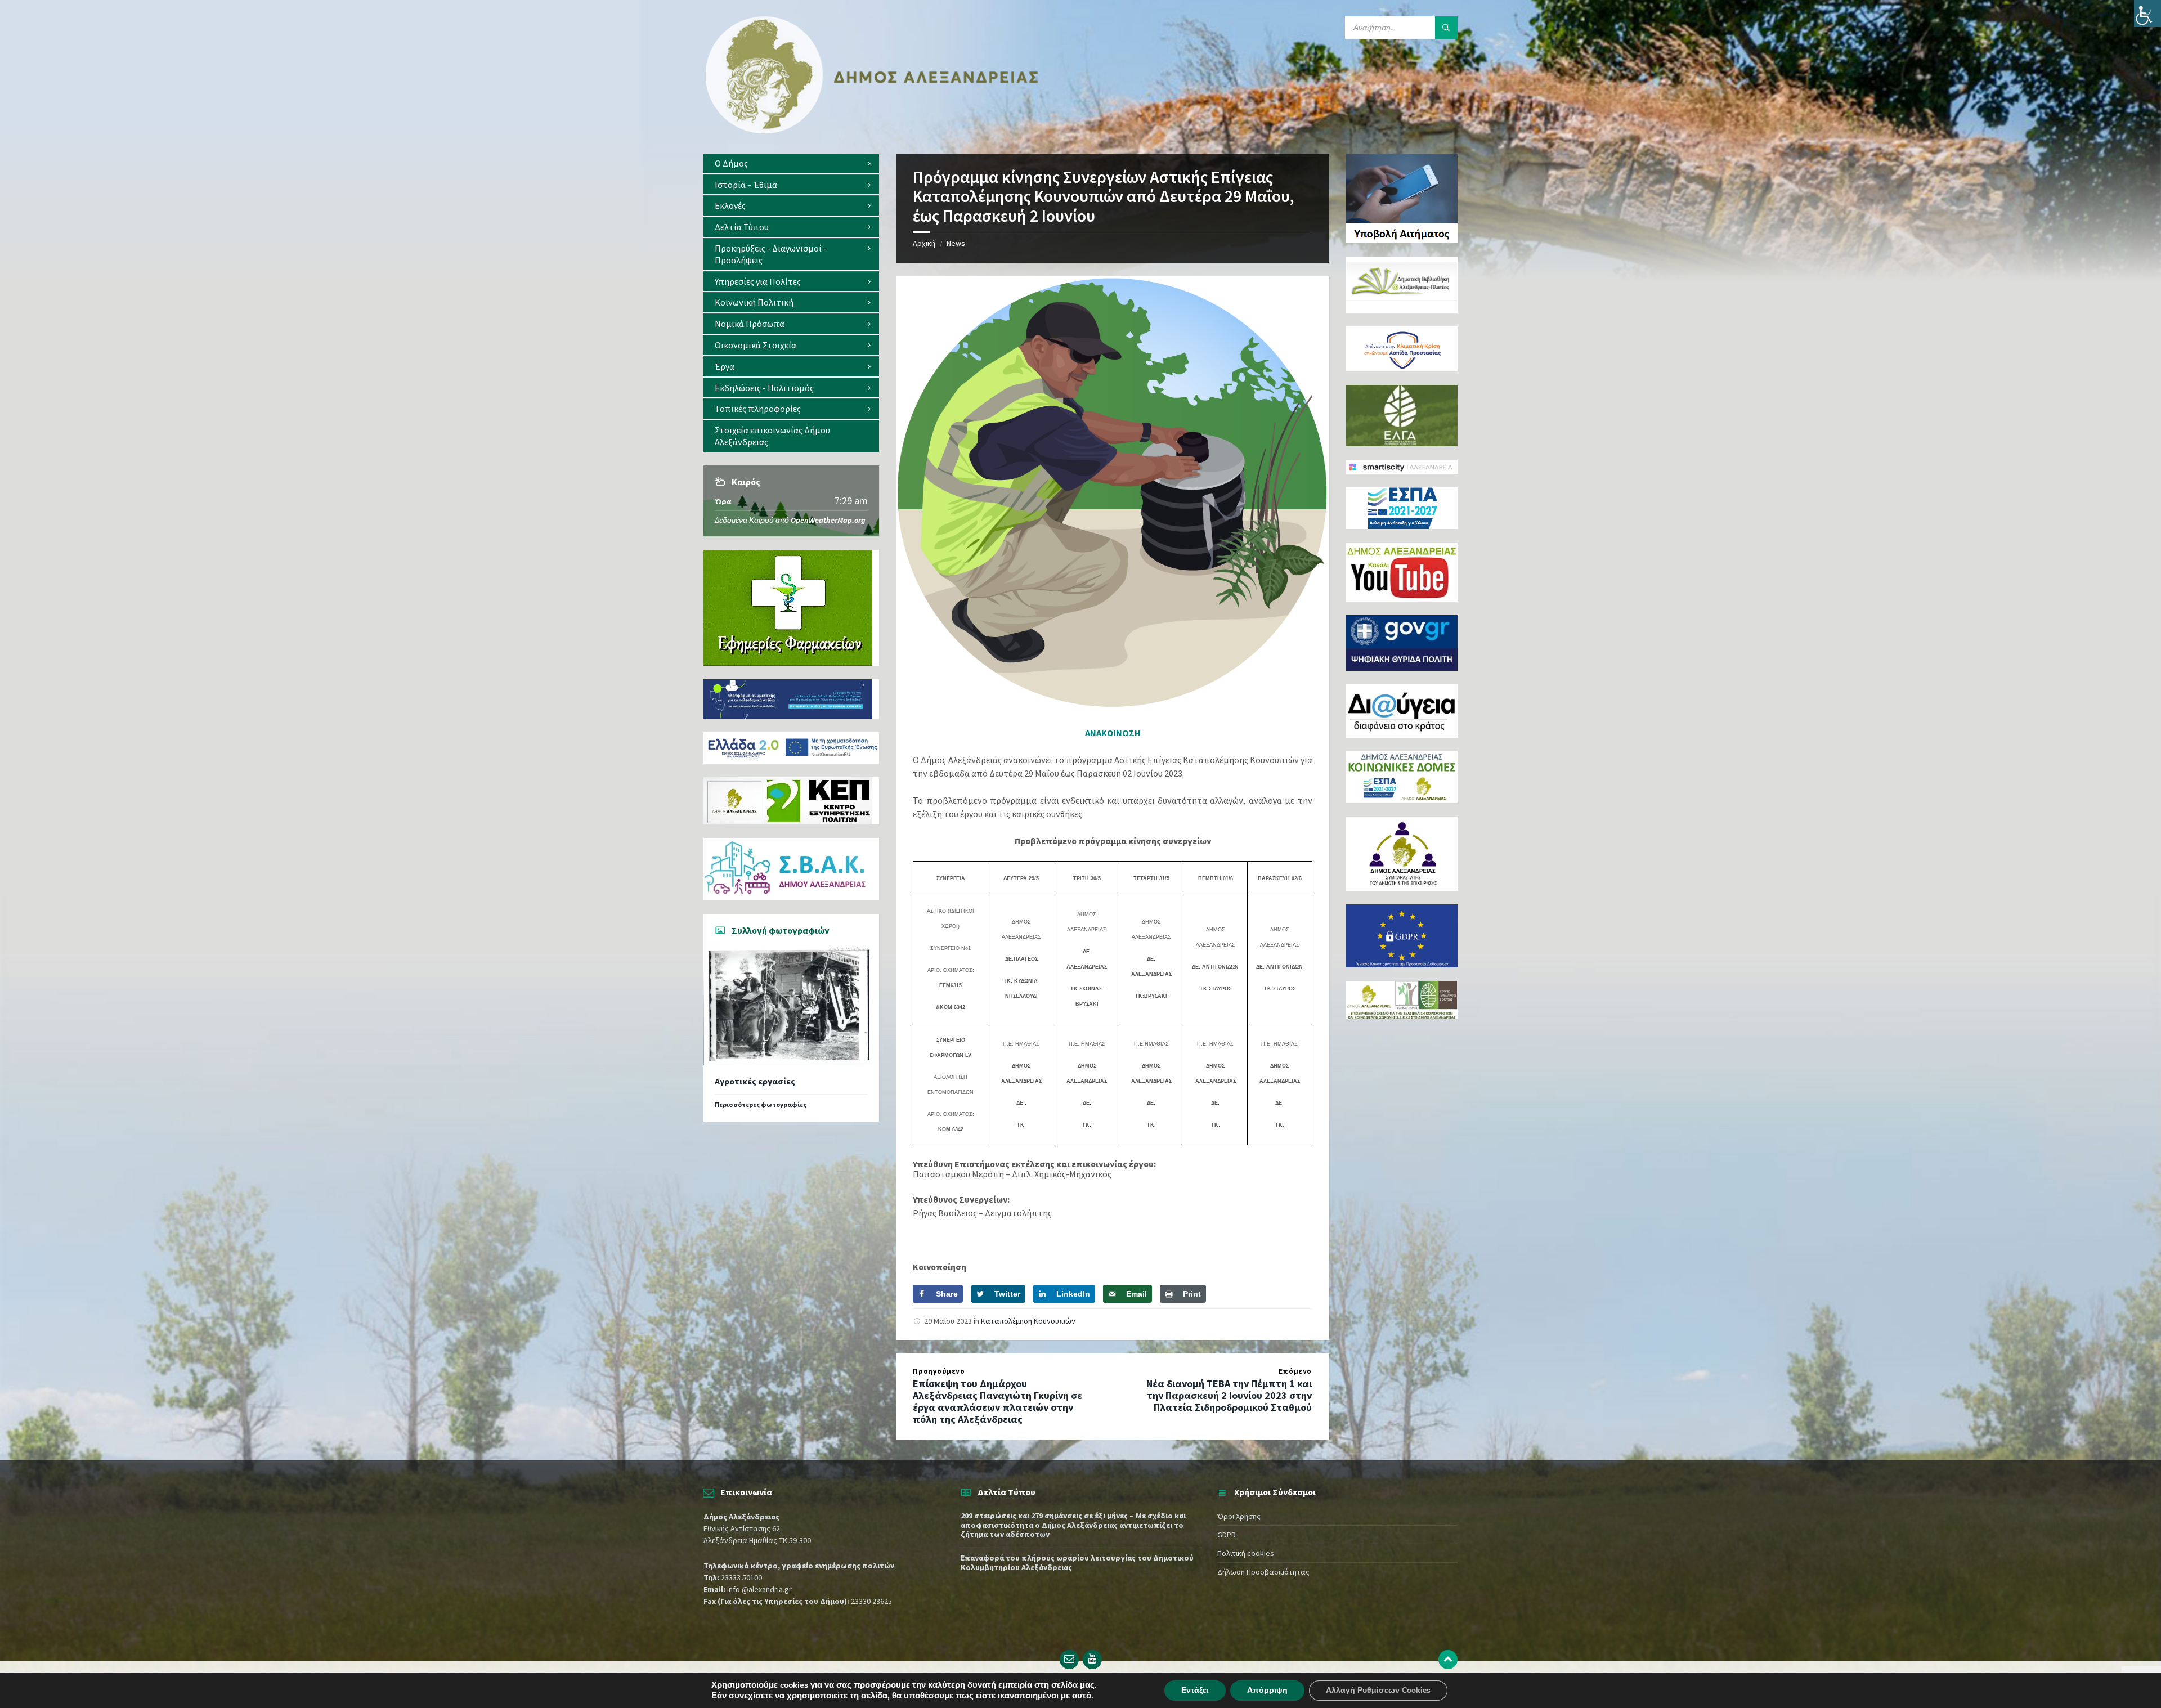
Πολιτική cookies (1246, 1553)
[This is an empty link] (1448, 1660)
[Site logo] (872, 131)
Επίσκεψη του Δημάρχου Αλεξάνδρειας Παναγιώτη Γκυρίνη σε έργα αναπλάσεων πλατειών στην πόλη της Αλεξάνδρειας (997, 1401)
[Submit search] (1446, 28)
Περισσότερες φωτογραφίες (761, 1104)
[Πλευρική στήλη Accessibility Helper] (2147, 14)
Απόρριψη (1267, 1690)
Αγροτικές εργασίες (755, 1081)
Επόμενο (1295, 1371)
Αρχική (924, 243)
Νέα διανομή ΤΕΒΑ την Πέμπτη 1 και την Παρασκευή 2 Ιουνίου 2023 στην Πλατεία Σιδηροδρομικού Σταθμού (1229, 1395)
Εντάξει (1195, 1690)
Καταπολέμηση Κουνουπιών (1028, 1321)
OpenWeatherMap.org (828, 520)
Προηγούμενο (939, 1371)
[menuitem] (791, 163)
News (956, 243)
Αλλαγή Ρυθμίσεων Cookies (1378, 1690)
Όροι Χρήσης (1239, 1516)
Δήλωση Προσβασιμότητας (1263, 1572)
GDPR (1227, 1535)
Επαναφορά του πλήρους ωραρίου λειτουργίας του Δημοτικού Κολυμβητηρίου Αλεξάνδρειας (1077, 1563)
